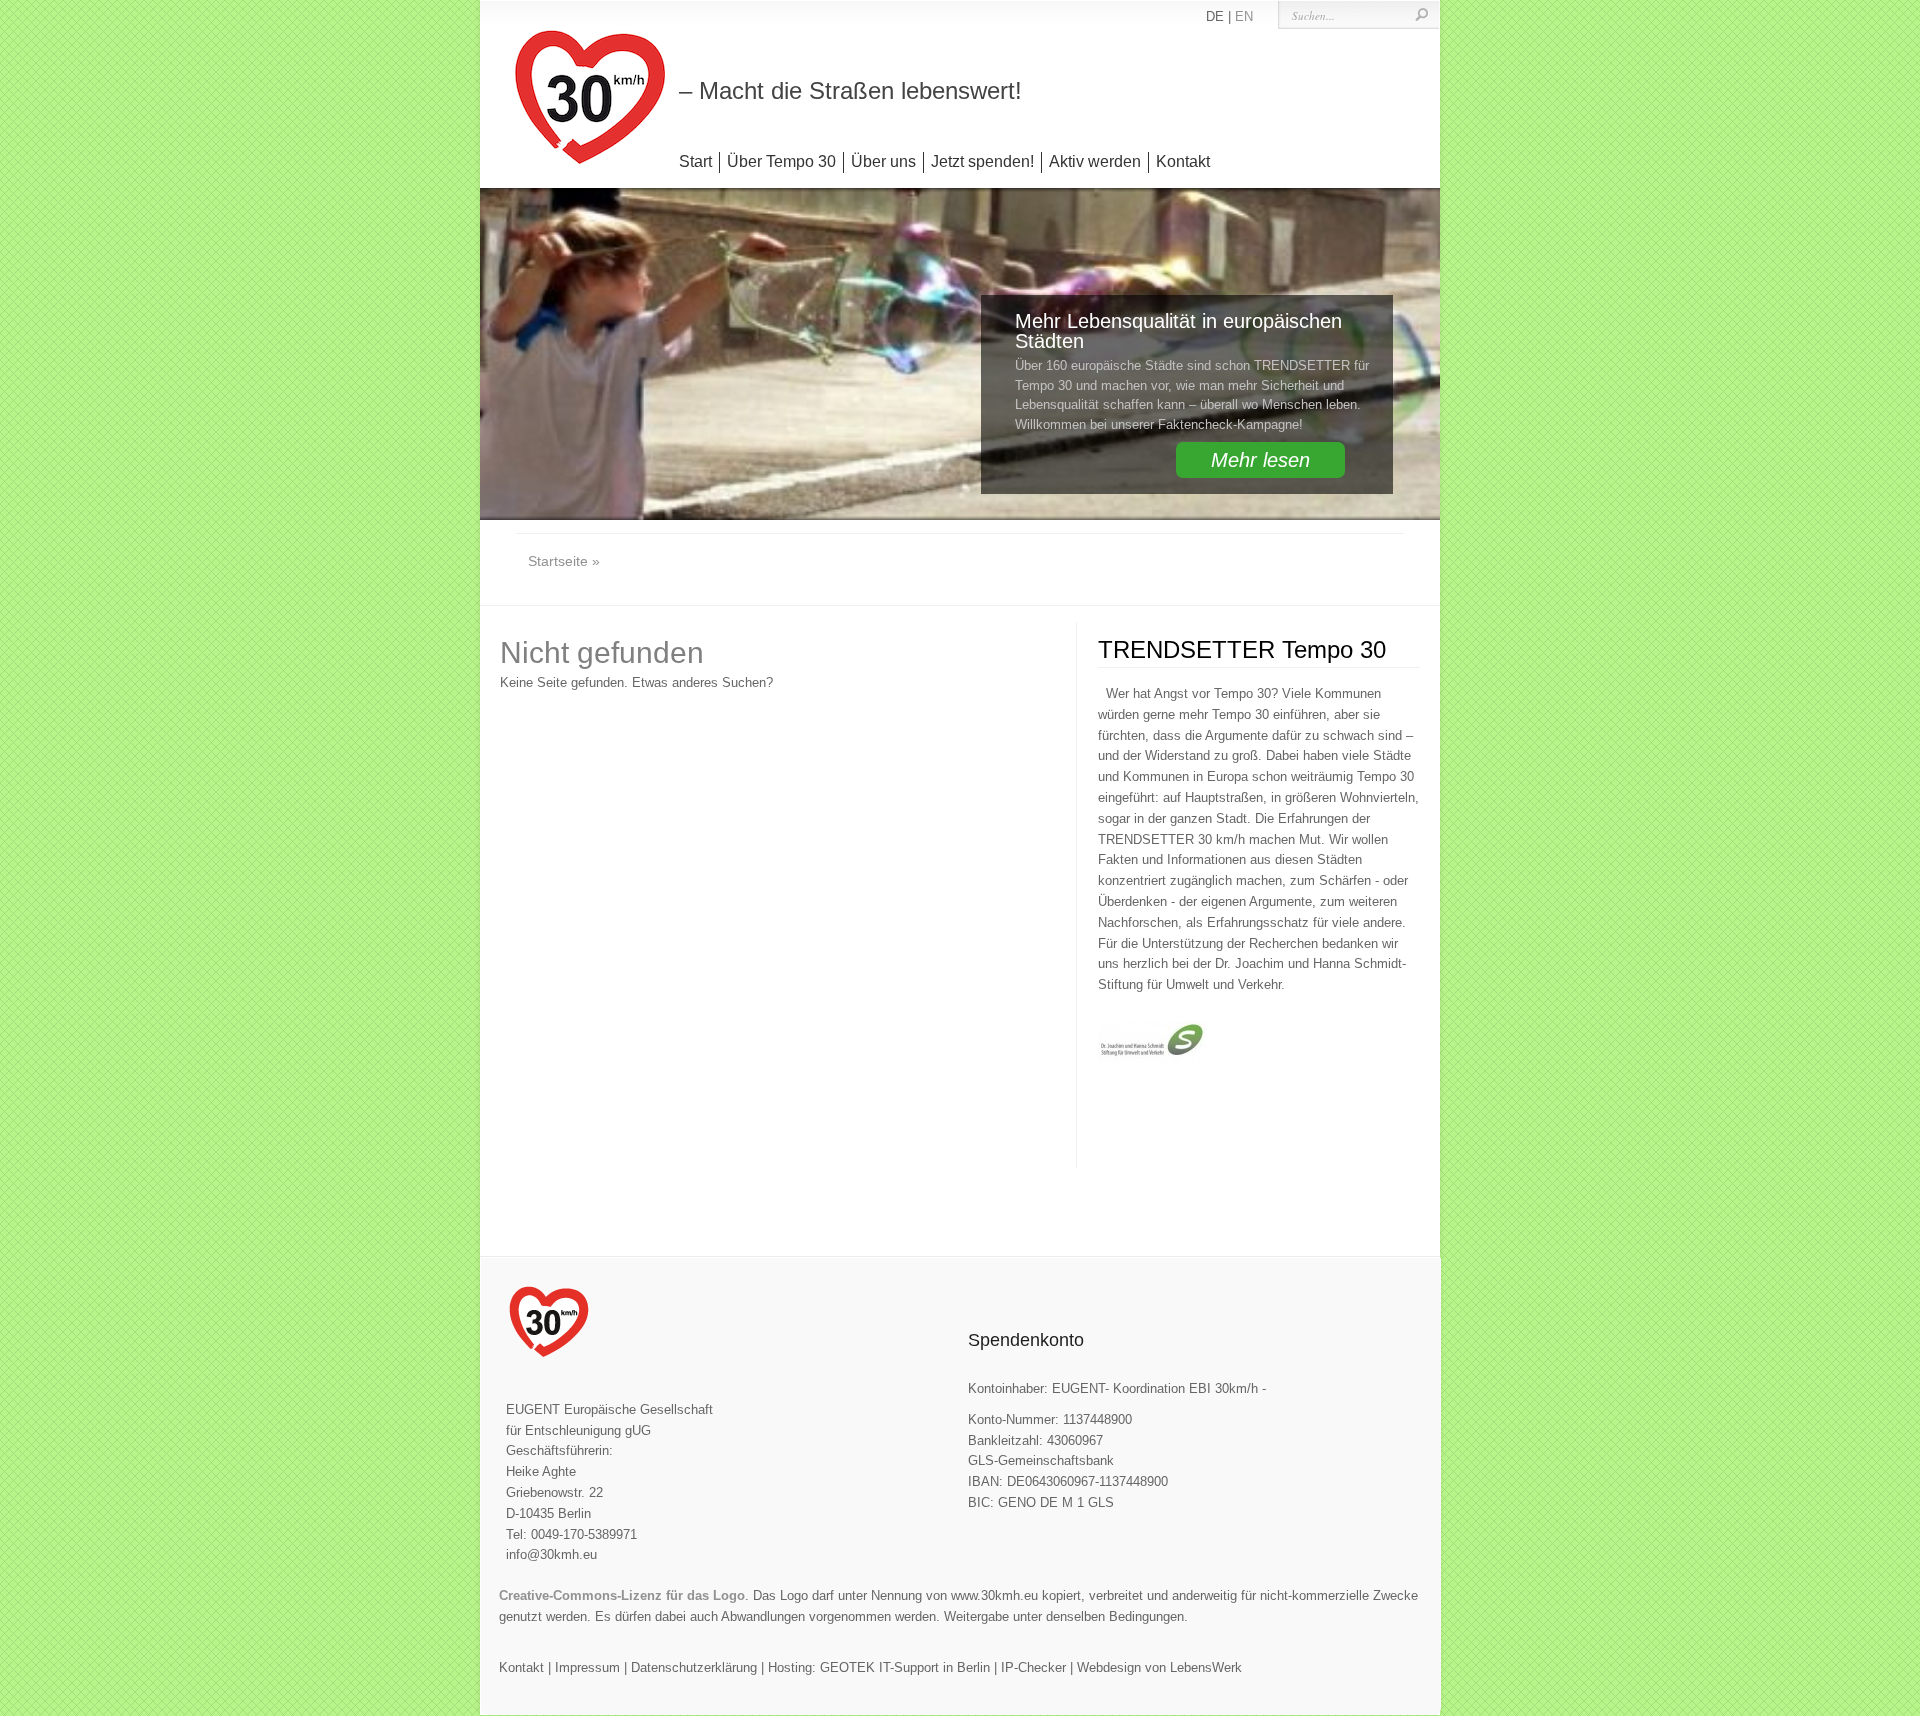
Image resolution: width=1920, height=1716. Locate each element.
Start (695, 161)
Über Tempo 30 (781, 161)
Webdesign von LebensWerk (1159, 1667)
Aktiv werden (1095, 161)
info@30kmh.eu (551, 1554)
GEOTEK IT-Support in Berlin (905, 1667)
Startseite (558, 561)
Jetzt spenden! (982, 161)
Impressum (587, 1667)
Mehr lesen (1260, 460)
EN (1244, 16)
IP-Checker (1033, 1667)
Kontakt (1183, 161)
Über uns (883, 161)
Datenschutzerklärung (694, 1667)
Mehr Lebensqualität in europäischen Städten (1178, 331)
